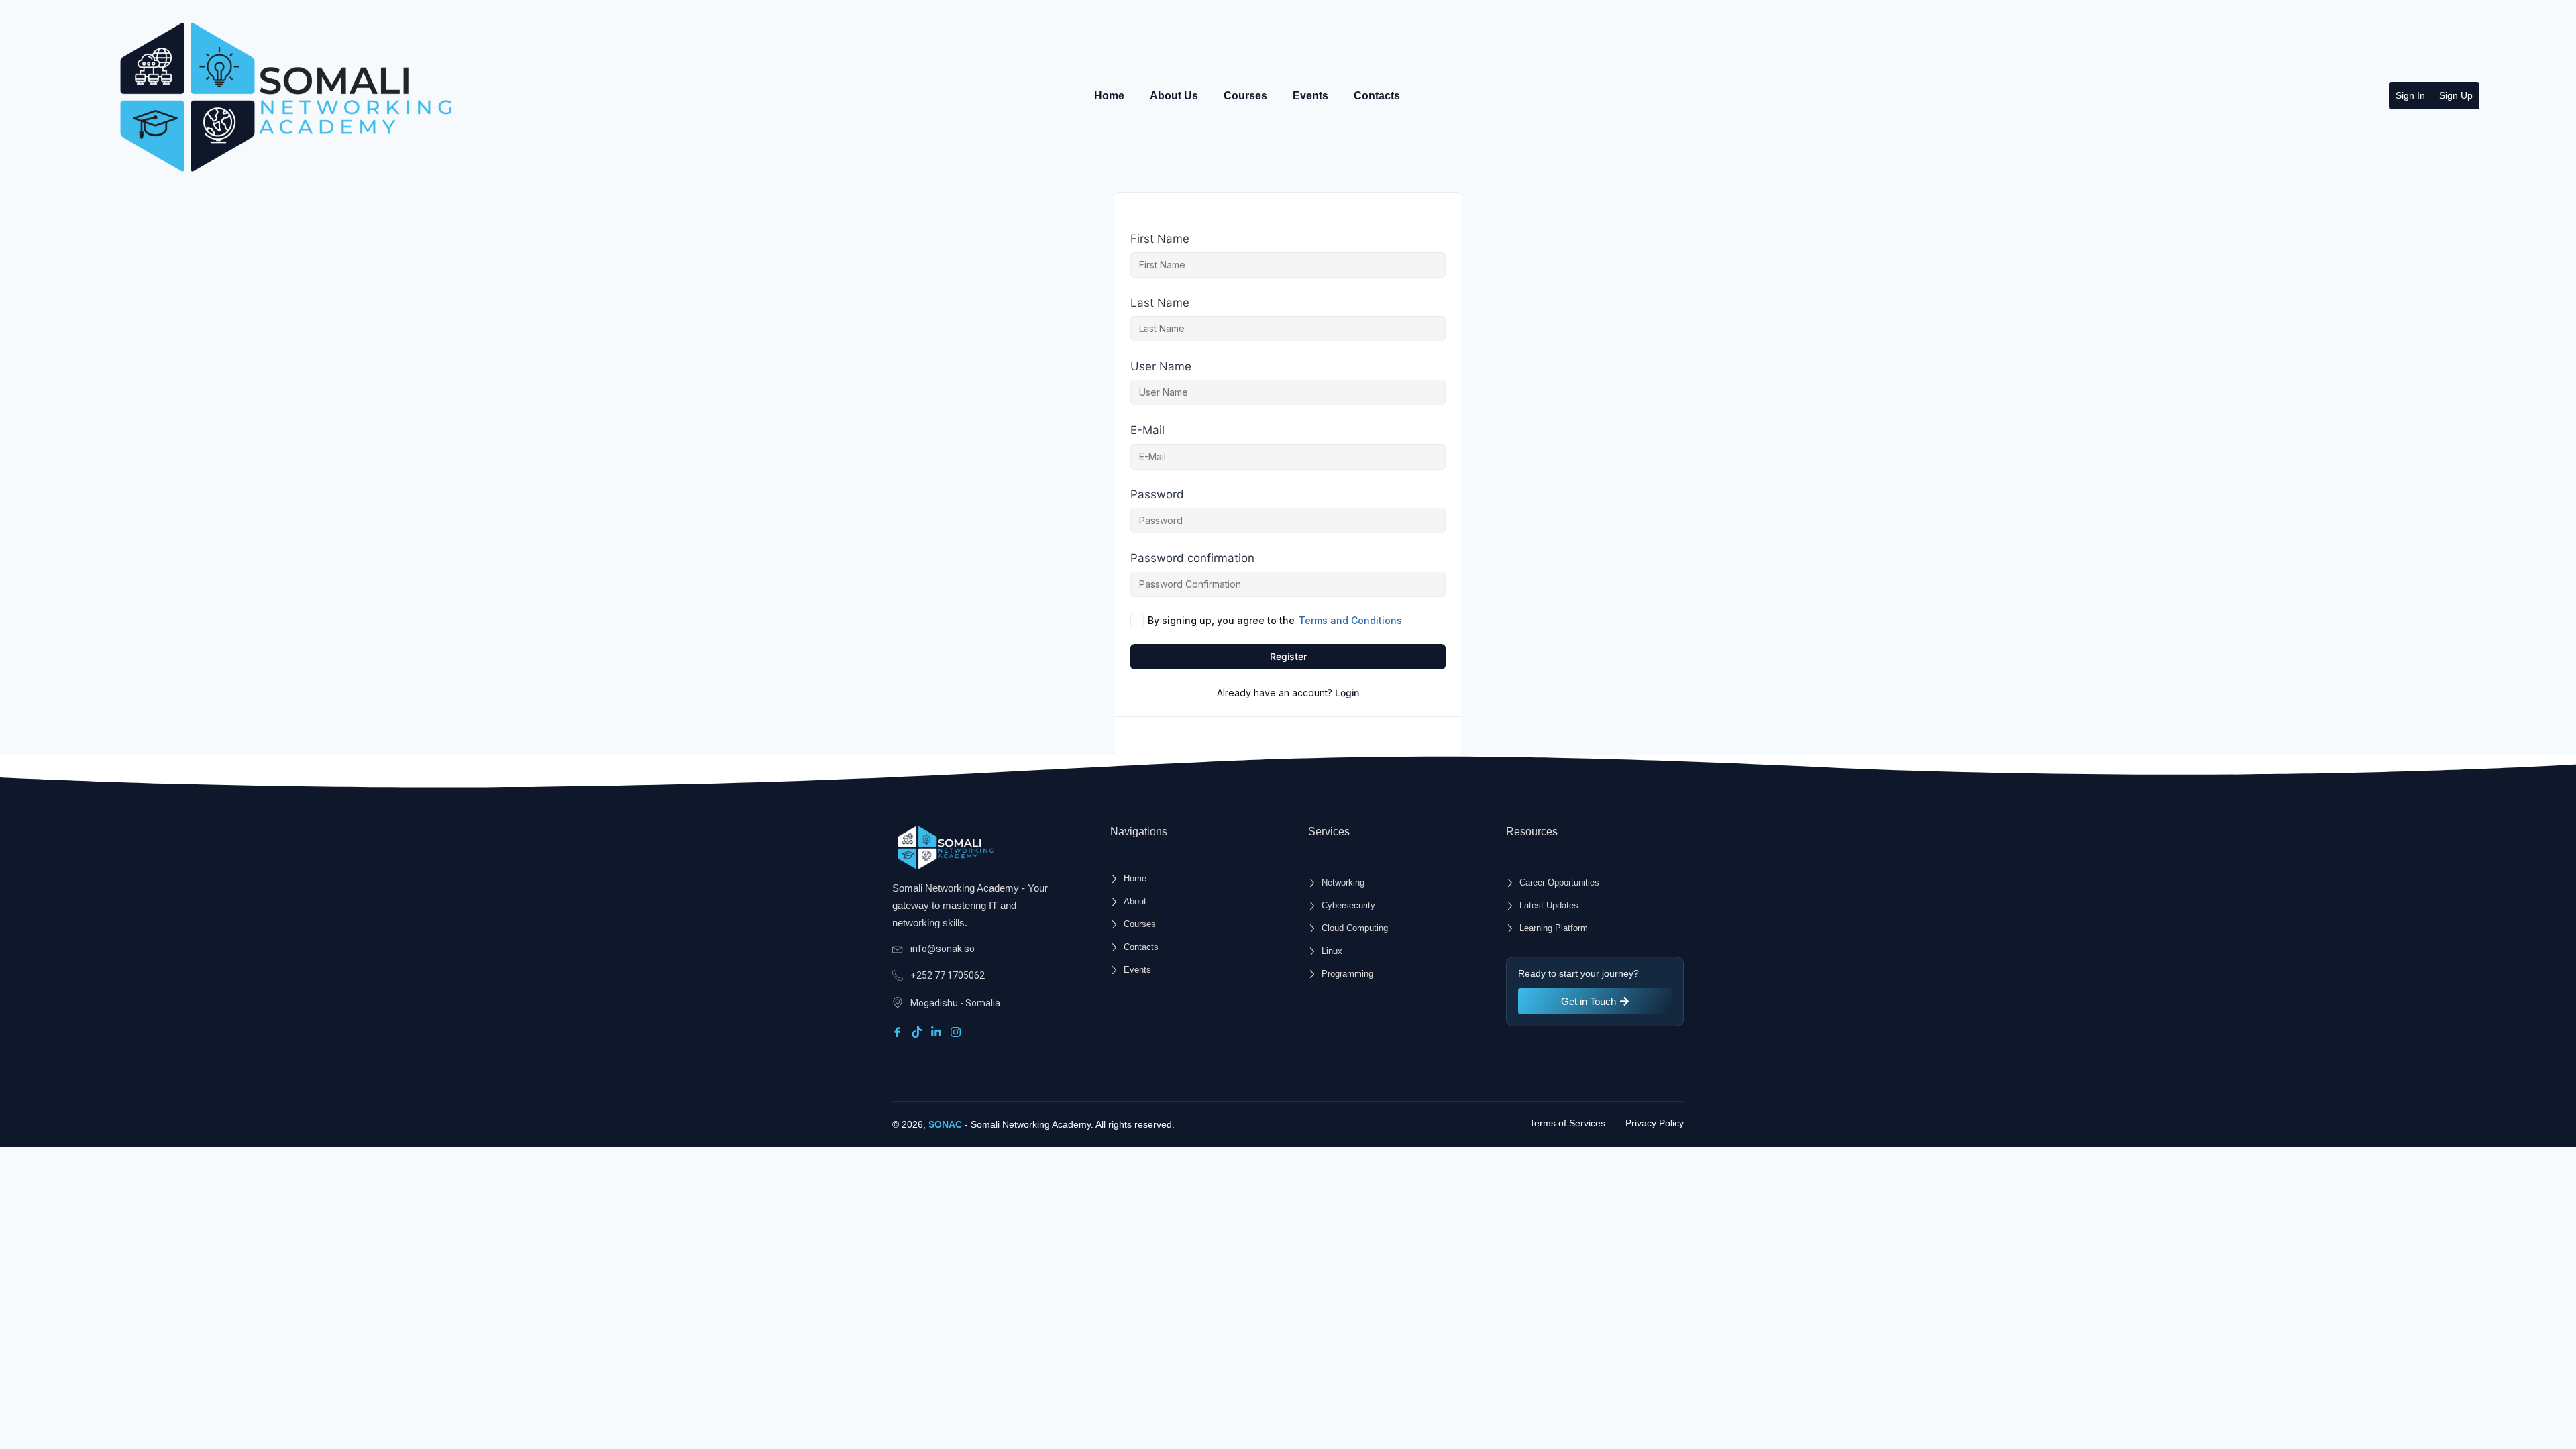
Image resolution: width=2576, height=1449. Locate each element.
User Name (1161, 366)
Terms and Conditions (1350, 620)
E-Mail (1147, 430)
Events (1310, 96)
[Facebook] (899, 1031)
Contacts (1377, 96)
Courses (1245, 96)
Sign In (2410, 95)
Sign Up (2456, 95)
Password (1157, 494)
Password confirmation (1192, 558)
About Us (1174, 96)
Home (1109, 96)
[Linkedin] (938, 1031)
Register (1288, 656)
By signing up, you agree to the (1275, 620)
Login (1347, 693)
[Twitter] (919, 1031)
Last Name (1160, 303)
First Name (1160, 239)
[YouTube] (958, 1031)
